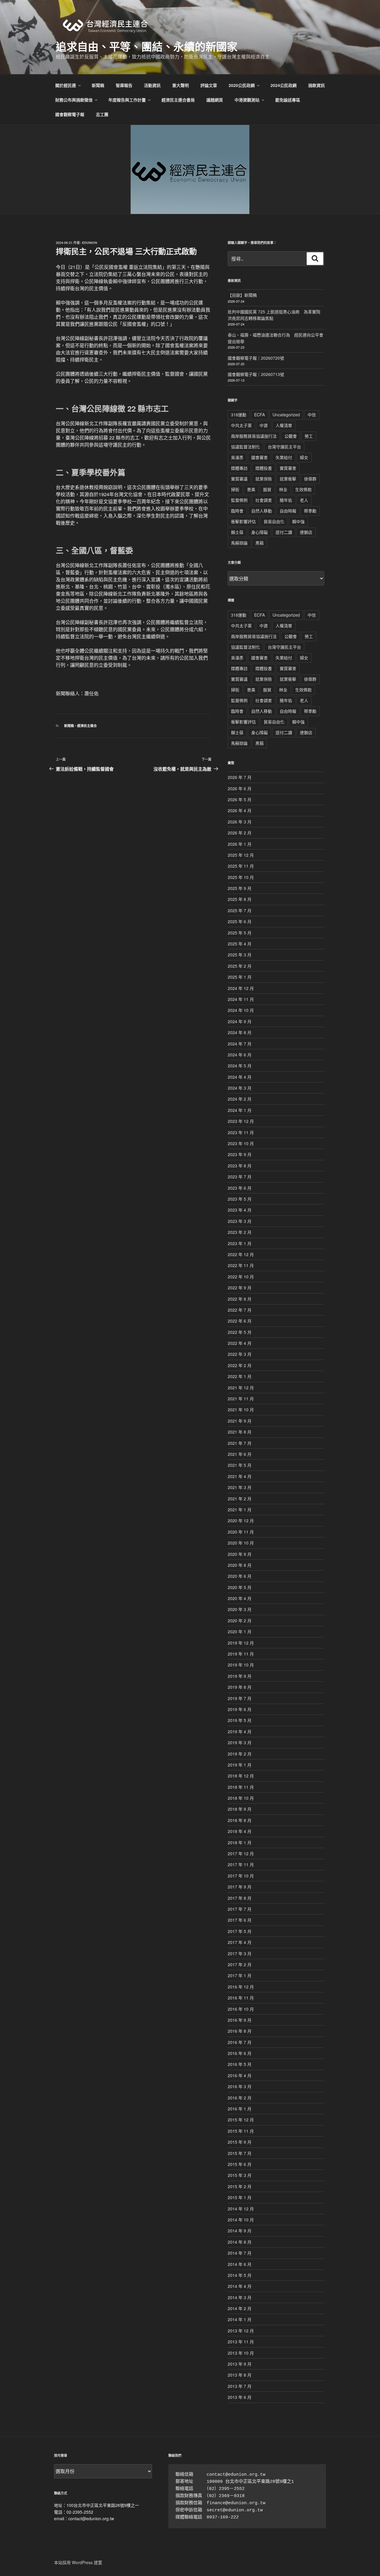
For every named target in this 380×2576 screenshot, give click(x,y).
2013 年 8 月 (240, 2375)
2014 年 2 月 (240, 2308)
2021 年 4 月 (240, 1476)
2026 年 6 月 (240, 788)
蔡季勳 (310, 511)
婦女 (304, 457)
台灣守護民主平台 (284, 447)
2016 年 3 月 (240, 2086)
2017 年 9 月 (240, 1887)
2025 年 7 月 (240, 910)
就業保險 (264, 479)
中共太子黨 (241, 425)
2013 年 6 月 (240, 2397)
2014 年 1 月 (240, 2319)
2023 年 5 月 (240, 1199)
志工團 (102, 114)
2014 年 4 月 (240, 2286)
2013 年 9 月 (240, 2364)
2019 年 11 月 (241, 1654)
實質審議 (239, 479)
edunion (90, 243)
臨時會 (237, 511)
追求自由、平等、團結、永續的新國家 (147, 46)
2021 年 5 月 (240, 1465)
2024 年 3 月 (240, 1088)
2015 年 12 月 (241, 2120)
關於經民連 (66, 85)
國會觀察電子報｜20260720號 (256, 358)
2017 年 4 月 (240, 1942)
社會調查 (264, 500)
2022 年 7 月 (240, 1310)
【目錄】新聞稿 (242, 295)
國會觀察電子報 (70, 114)
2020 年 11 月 (241, 1532)
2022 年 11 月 (241, 1265)
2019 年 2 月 (240, 1754)
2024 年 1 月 (240, 1110)
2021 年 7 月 (240, 1443)
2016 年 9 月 (240, 2020)
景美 (251, 489)
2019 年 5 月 (240, 1720)
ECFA (259, 415)
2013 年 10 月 (241, 2353)
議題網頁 (215, 100)
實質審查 (288, 468)
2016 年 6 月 (240, 2053)
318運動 (239, 415)
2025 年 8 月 (240, 899)
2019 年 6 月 (240, 1709)
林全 (283, 489)
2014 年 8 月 (240, 2242)
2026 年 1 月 (240, 844)
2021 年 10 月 (241, 1410)
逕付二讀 (284, 532)
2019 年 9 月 (240, 1676)
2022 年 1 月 (240, 1376)
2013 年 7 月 (240, 2386)
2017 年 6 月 (240, 1920)
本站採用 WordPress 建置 (78, 2562)
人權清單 (284, 425)
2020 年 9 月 (240, 1554)
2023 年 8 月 (240, 1166)
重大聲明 (180, 85)
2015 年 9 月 (240, 2142)
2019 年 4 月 (240, 1731)
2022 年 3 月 (240, 1354)
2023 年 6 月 (240, 1188)
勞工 (309, 436)
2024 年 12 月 (241, 988)
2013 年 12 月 (241, 2331)
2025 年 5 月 (240, 933)
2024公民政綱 (284, 85)
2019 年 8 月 (240, 1687)
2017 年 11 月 (241, 1864)
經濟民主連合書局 (178, 100)
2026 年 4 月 (240, 810)
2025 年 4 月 (240, 944)
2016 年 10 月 (241, 2009)
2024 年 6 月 (240, 1055)
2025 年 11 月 (241, 866)
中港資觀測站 (247, 100)
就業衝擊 (288, 479)
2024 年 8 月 (240, 1032)
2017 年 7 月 (240, 1909)
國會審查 (259, 457)
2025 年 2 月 (240, 966)
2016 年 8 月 (240, 2031)
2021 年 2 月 (240, 1499)
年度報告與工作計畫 (127, 100)
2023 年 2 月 (240, 1232)
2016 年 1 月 (240, 2109)
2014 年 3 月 (240, 2297)
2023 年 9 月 (240, 1154)
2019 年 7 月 (240, 1698)
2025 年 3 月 (240, 955)
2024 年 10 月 (241, 1010)
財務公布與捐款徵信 (74, 100)
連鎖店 (306, 532)
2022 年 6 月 (240, 1321)
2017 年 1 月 (240, 1975)
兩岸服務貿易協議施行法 (254, 436)
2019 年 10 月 (241, 1665)
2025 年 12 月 (241, 855)
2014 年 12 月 (241, 2209)
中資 (264, 425)
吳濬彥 (237, 457)
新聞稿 (98, 85)
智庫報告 (124, 85)
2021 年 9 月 (240, 1421)
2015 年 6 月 (240, 2164)
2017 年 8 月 (240, 1898)
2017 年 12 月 (241, 1853)
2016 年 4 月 (240, 2075)
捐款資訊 (316, 85)
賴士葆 (237, 532)
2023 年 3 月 (240, 1221)
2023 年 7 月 (240, 1177)
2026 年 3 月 (240, 822)
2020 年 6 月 (240, 1576)
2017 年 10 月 (241, 1876)
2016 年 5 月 (240, 2064)
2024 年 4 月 (240, 1077)
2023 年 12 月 (241, 1121)
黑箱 (259, 543)
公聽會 (291, 436)
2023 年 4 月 (240, 1210)
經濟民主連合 (87, 726)
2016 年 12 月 (241, 1987)
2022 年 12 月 (241, 1254)
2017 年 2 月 (240, 1964)
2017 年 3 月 (240, 1953)
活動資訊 (152, 85)
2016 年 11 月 (241, 1998)
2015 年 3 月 (240, 2175)
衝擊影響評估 (243, 521)
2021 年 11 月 (241, 1399)
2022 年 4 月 (240, 1343)
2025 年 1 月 (240, 977)
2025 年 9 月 (240, 888)
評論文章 (209, 85)
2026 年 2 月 (240, 833)
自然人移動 (262, 511)
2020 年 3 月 (240, 1609)
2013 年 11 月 (241, 2342)
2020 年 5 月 (240, 1587)
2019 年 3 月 (240, 1742)
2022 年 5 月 (240, 1332)
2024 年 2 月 (240, 1099)
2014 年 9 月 (240, 2231)
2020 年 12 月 (241, 1520)
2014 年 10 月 (241, 2220)
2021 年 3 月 (240, 1487)
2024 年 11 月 (241, 999)
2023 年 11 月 (241, 1132)
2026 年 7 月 (240, 777)
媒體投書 (264, 468)
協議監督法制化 (246, 447)
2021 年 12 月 (241, 1388)
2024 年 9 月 (240, 1021)
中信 (312, 415)
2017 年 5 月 (240, 1931)
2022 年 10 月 (241, 1277)
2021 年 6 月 (240, 1454)
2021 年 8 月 (240, 1432)
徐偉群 (310, 479)
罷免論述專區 (288, 100)
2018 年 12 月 (241, 1776)
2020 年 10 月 (241, 1543)
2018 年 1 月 (240, 1842)
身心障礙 (259, 532)
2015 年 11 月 (241, 2131)
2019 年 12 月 (241, 1643)
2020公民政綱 (242, 85)
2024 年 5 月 (240, 1066)
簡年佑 (286, 500)
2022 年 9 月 (240, 1288)
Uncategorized (286, 415)
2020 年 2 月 (240, 1620)
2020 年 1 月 (240, 1631)
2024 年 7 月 (240, 1044)
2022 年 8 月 (240, 1299)
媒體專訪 (239, 468)
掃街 (235, 489)
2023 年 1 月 (240, 1243)
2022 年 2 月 (240, 1365)
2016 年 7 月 (240, 2042)
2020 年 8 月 (240, 1565)
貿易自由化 (274, 521)
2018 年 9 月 (240, 1809)
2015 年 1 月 (240, 2197)
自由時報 (288, 511)
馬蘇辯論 (239, 543)
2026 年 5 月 (240, 799)
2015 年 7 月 (240, 2153)
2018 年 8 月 (240, 1820)
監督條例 (239, 500)
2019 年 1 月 (240, 1765)
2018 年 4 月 (240, 1831)
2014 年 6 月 (240, 2264)
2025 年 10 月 (241, 877)
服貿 (267, 489)
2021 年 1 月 (240, 1510)
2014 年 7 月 (240, 2253)
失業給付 (284, 457)
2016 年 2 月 (240, 2098)
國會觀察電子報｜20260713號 (256, 374)
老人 (304, 500)
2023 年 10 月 (241, 1143)
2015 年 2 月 (240, 2186)
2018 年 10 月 (241, 1798)
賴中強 (298, 521)
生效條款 (303, 489)
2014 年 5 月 (240, 2275)
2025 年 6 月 (240, 921)
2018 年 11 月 (241, 1787)
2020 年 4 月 (240, 1598)
